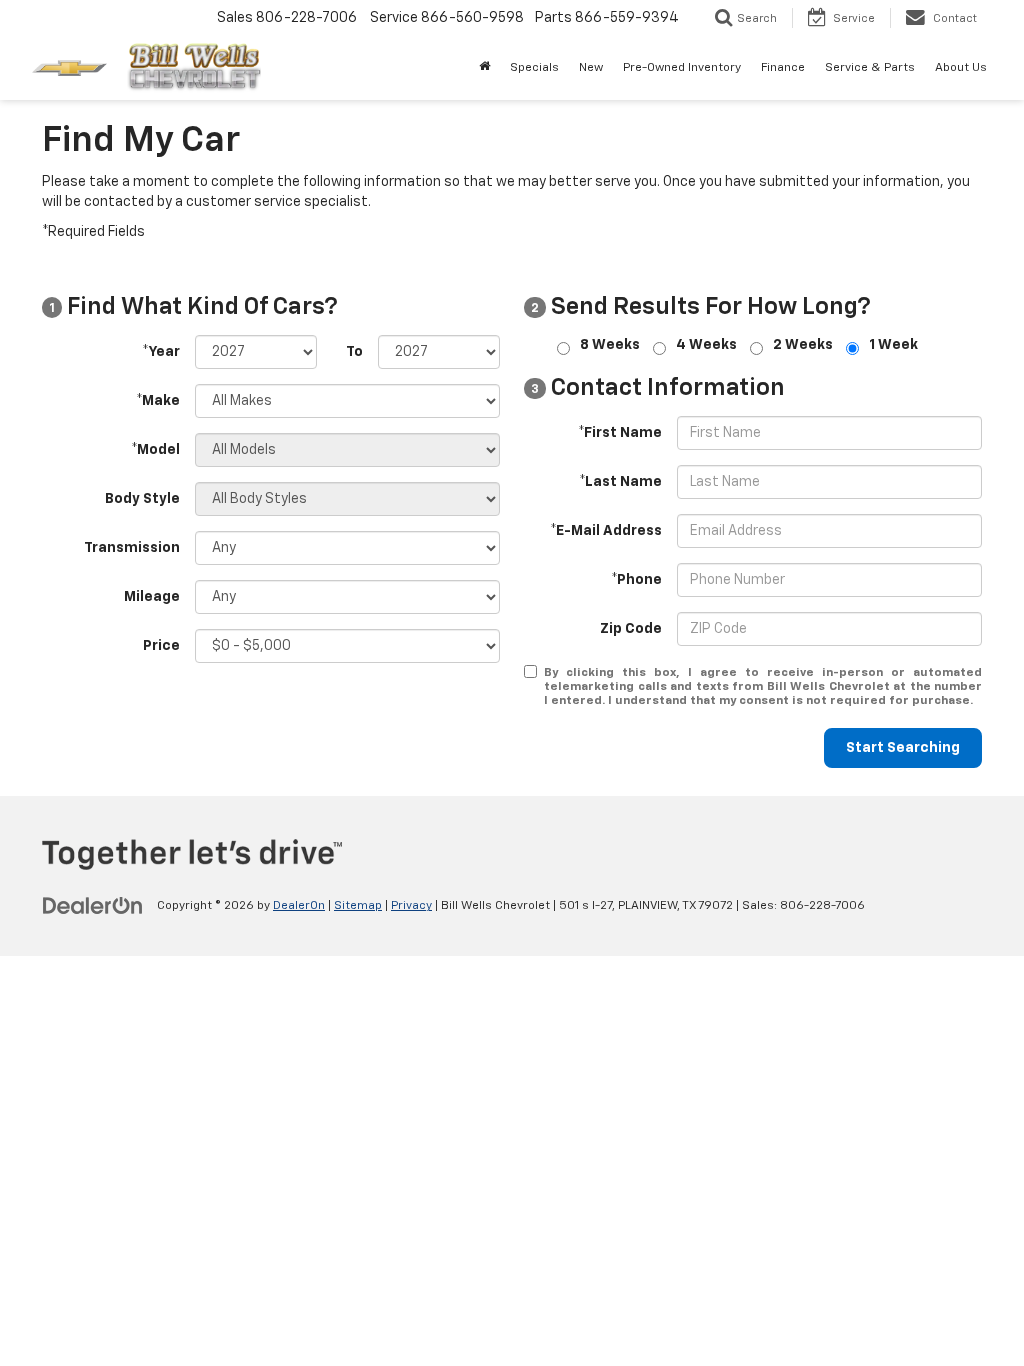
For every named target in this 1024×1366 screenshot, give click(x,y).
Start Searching (903, 748)
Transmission (132, 548)
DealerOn (299, 906)
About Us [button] (961, 68)
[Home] (484, 68)
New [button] (591, 68)
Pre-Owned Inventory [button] (682, 68)
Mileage (152, 597)
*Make (158, 401)
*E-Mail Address (606, 531)
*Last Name (620, 482)
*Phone (636, 580)
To (354, 352)
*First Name (620, 433)
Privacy (411, 906)
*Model (155, 450)
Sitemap (358, 906)
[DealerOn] (93, 905)
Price (161, 646)
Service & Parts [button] (870, 68)
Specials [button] (534, 68)
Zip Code (631, 629)
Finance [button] (783, 68)
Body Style (142, 499)
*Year (161, 352)
